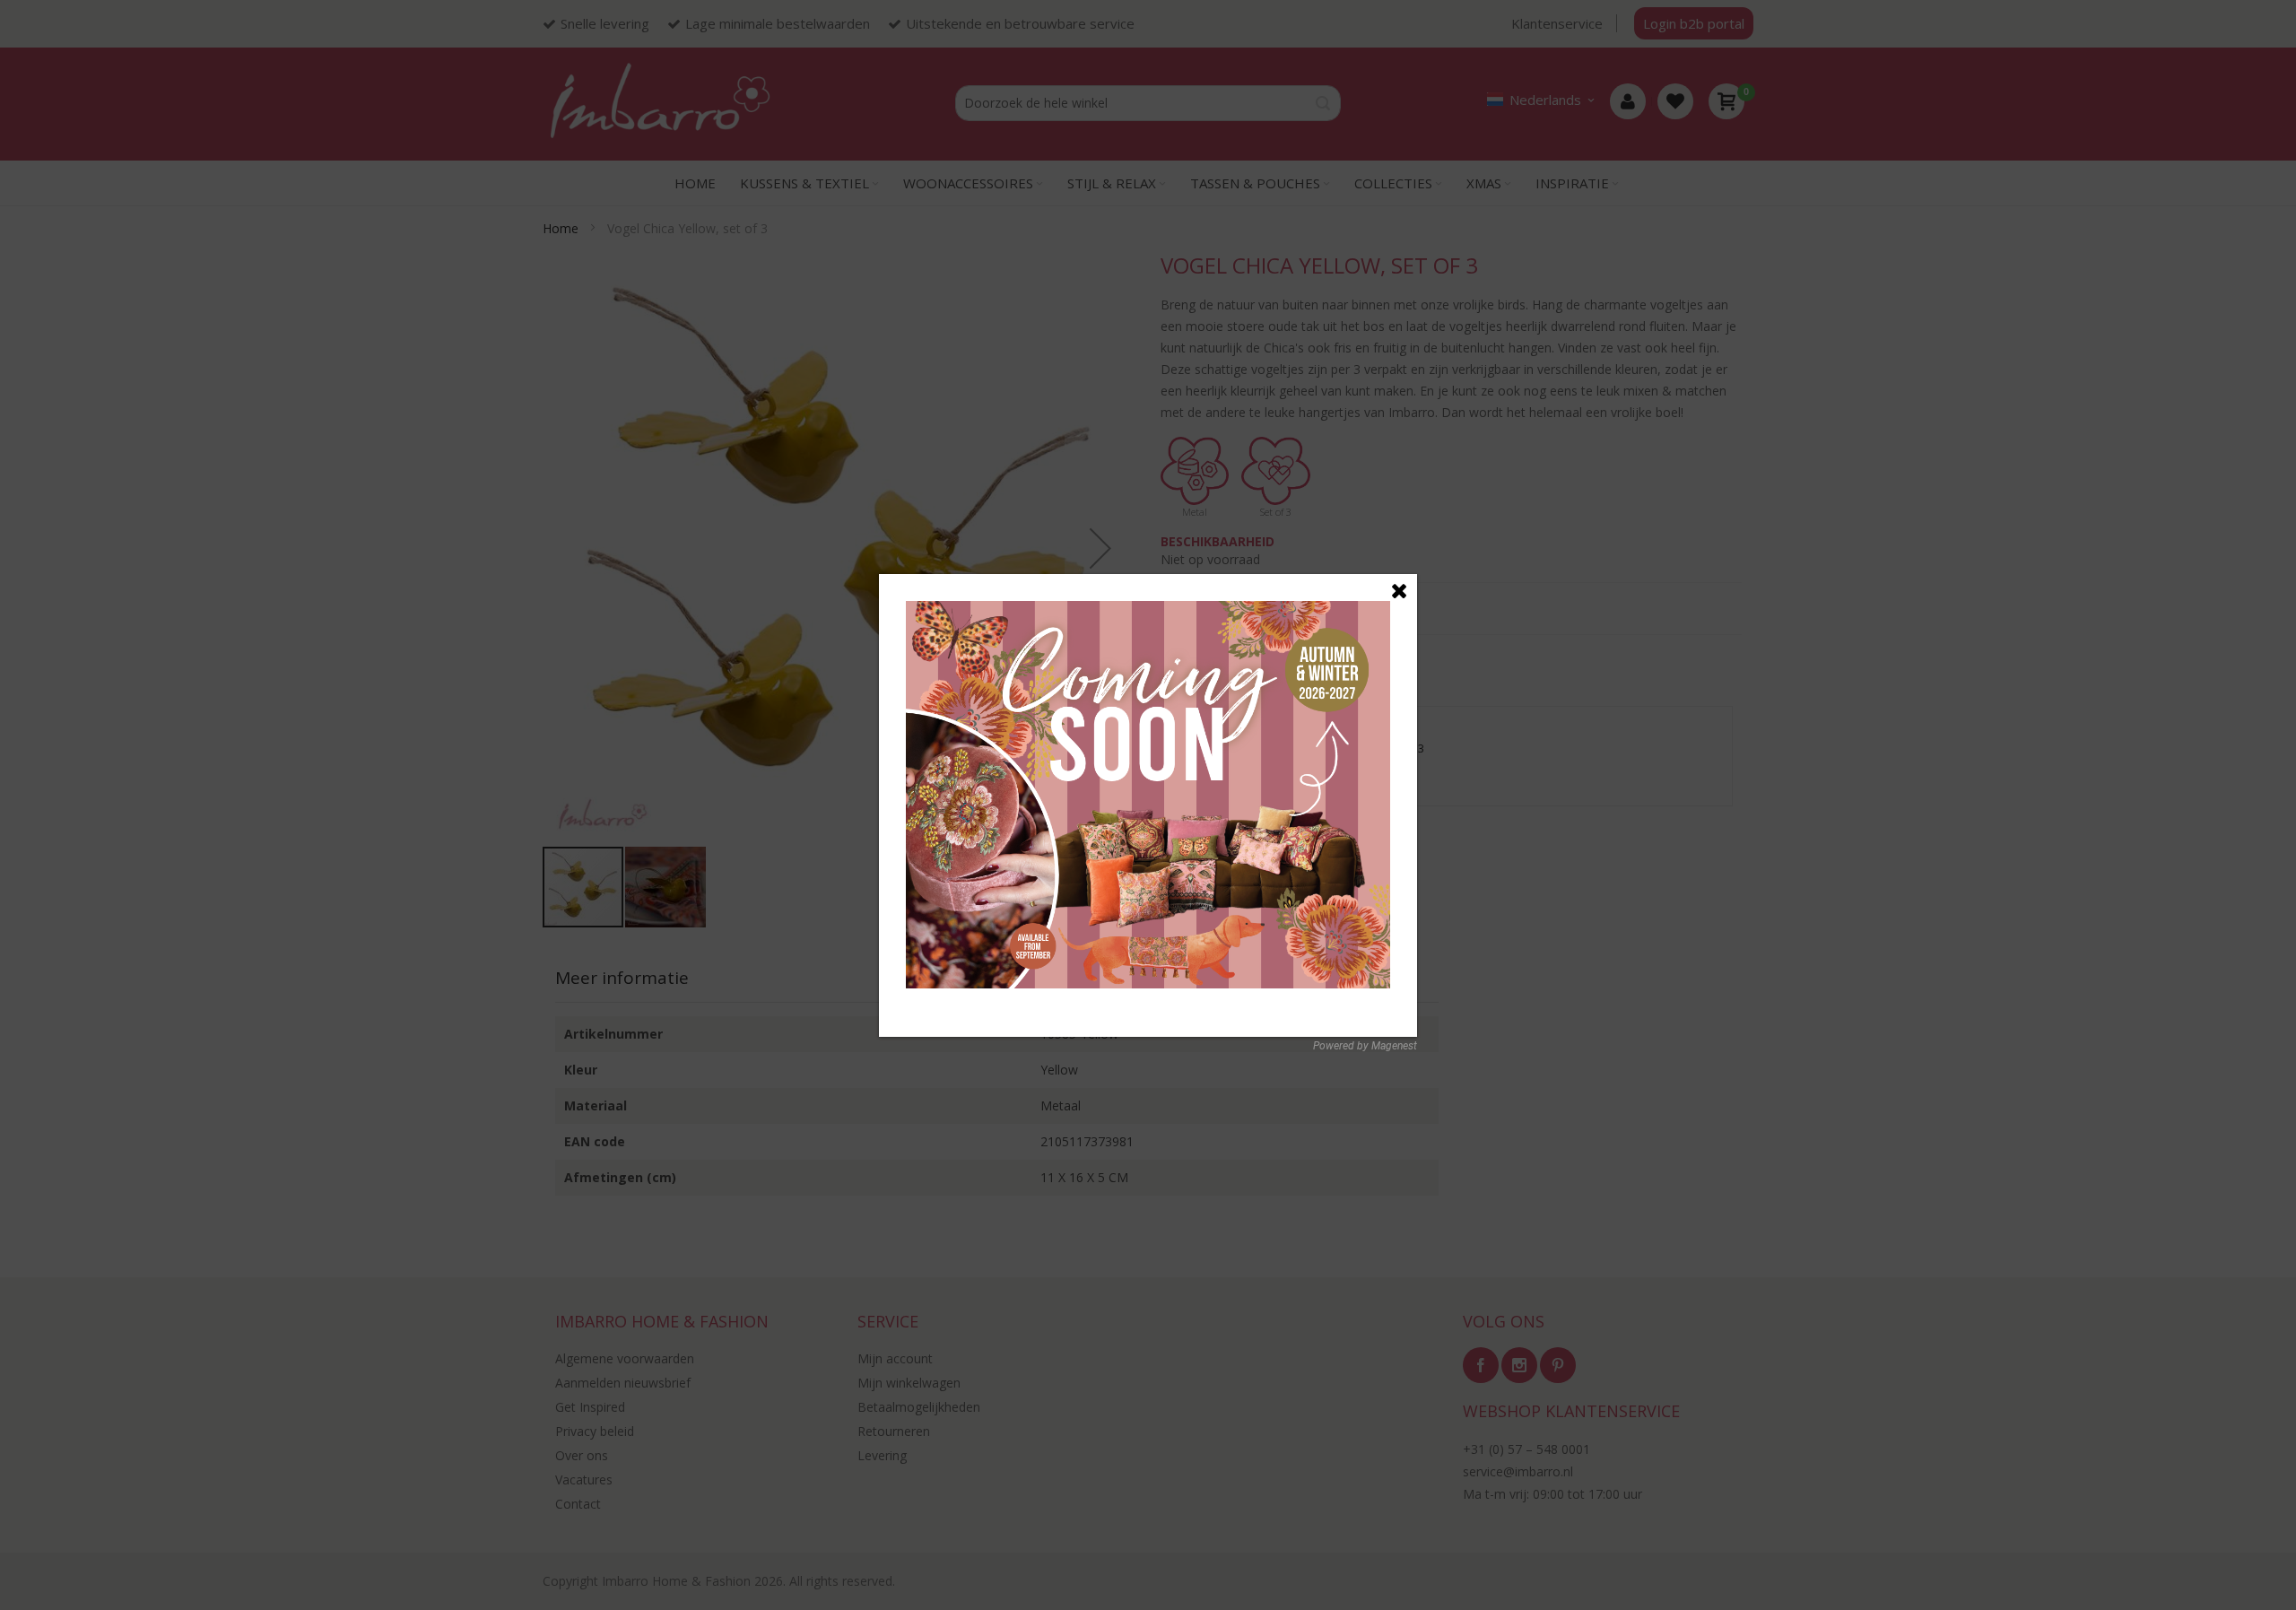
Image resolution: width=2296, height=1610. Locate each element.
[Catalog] (1148, 610)
